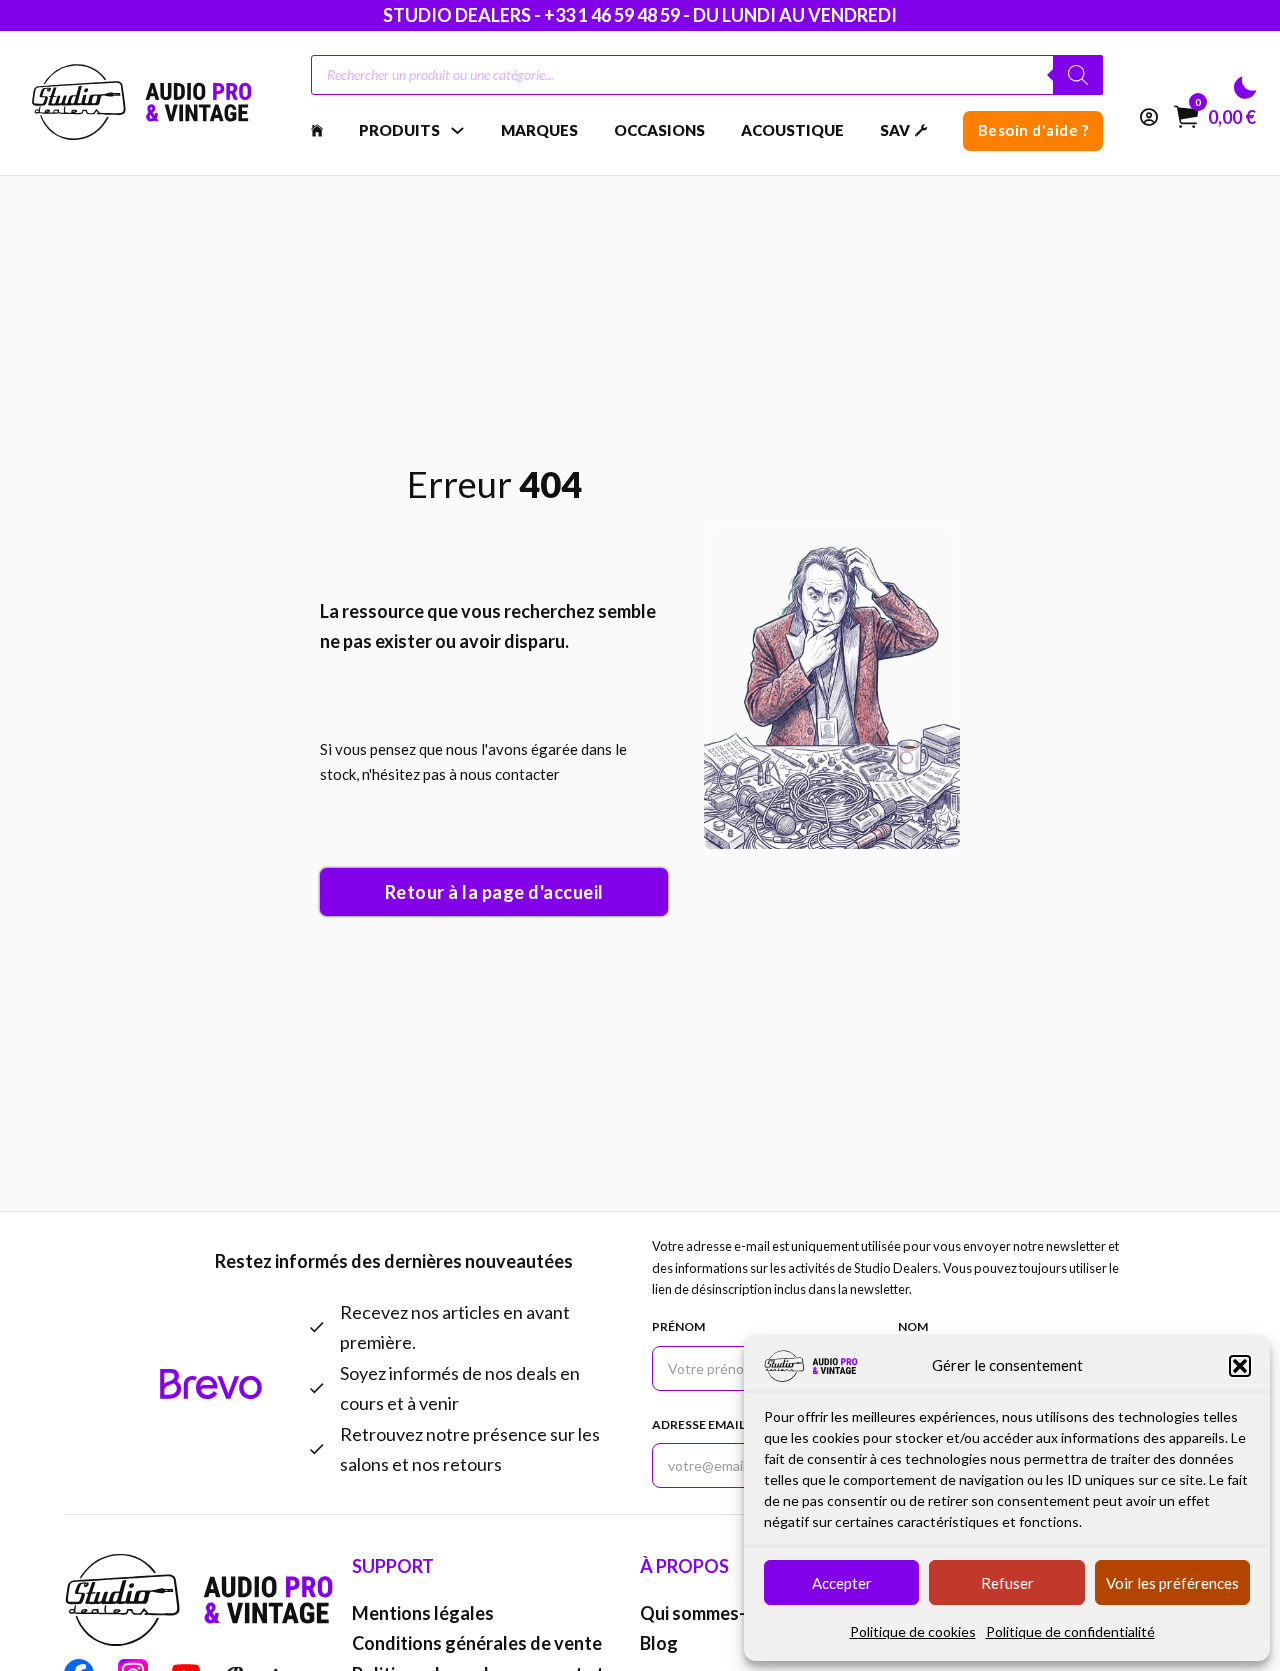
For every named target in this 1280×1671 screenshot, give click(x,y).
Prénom (678, 1326)
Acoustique (792, 130)
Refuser (1007, 1583)
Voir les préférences (1172, 1583)
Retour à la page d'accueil (494, 892)
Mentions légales (423, 1613)
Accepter (842, 1583)
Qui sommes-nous (713, 1613)
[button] (1240, 1366)
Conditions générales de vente (477, 1643)
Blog (659, 1643)
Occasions (659, 130)
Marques (539, 130)
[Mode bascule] (1245, 88)
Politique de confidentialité (1070, 1631)
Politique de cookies (913, 1631)
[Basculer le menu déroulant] (457, 130)
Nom (913, 1326)
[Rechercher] (1078, 75)
